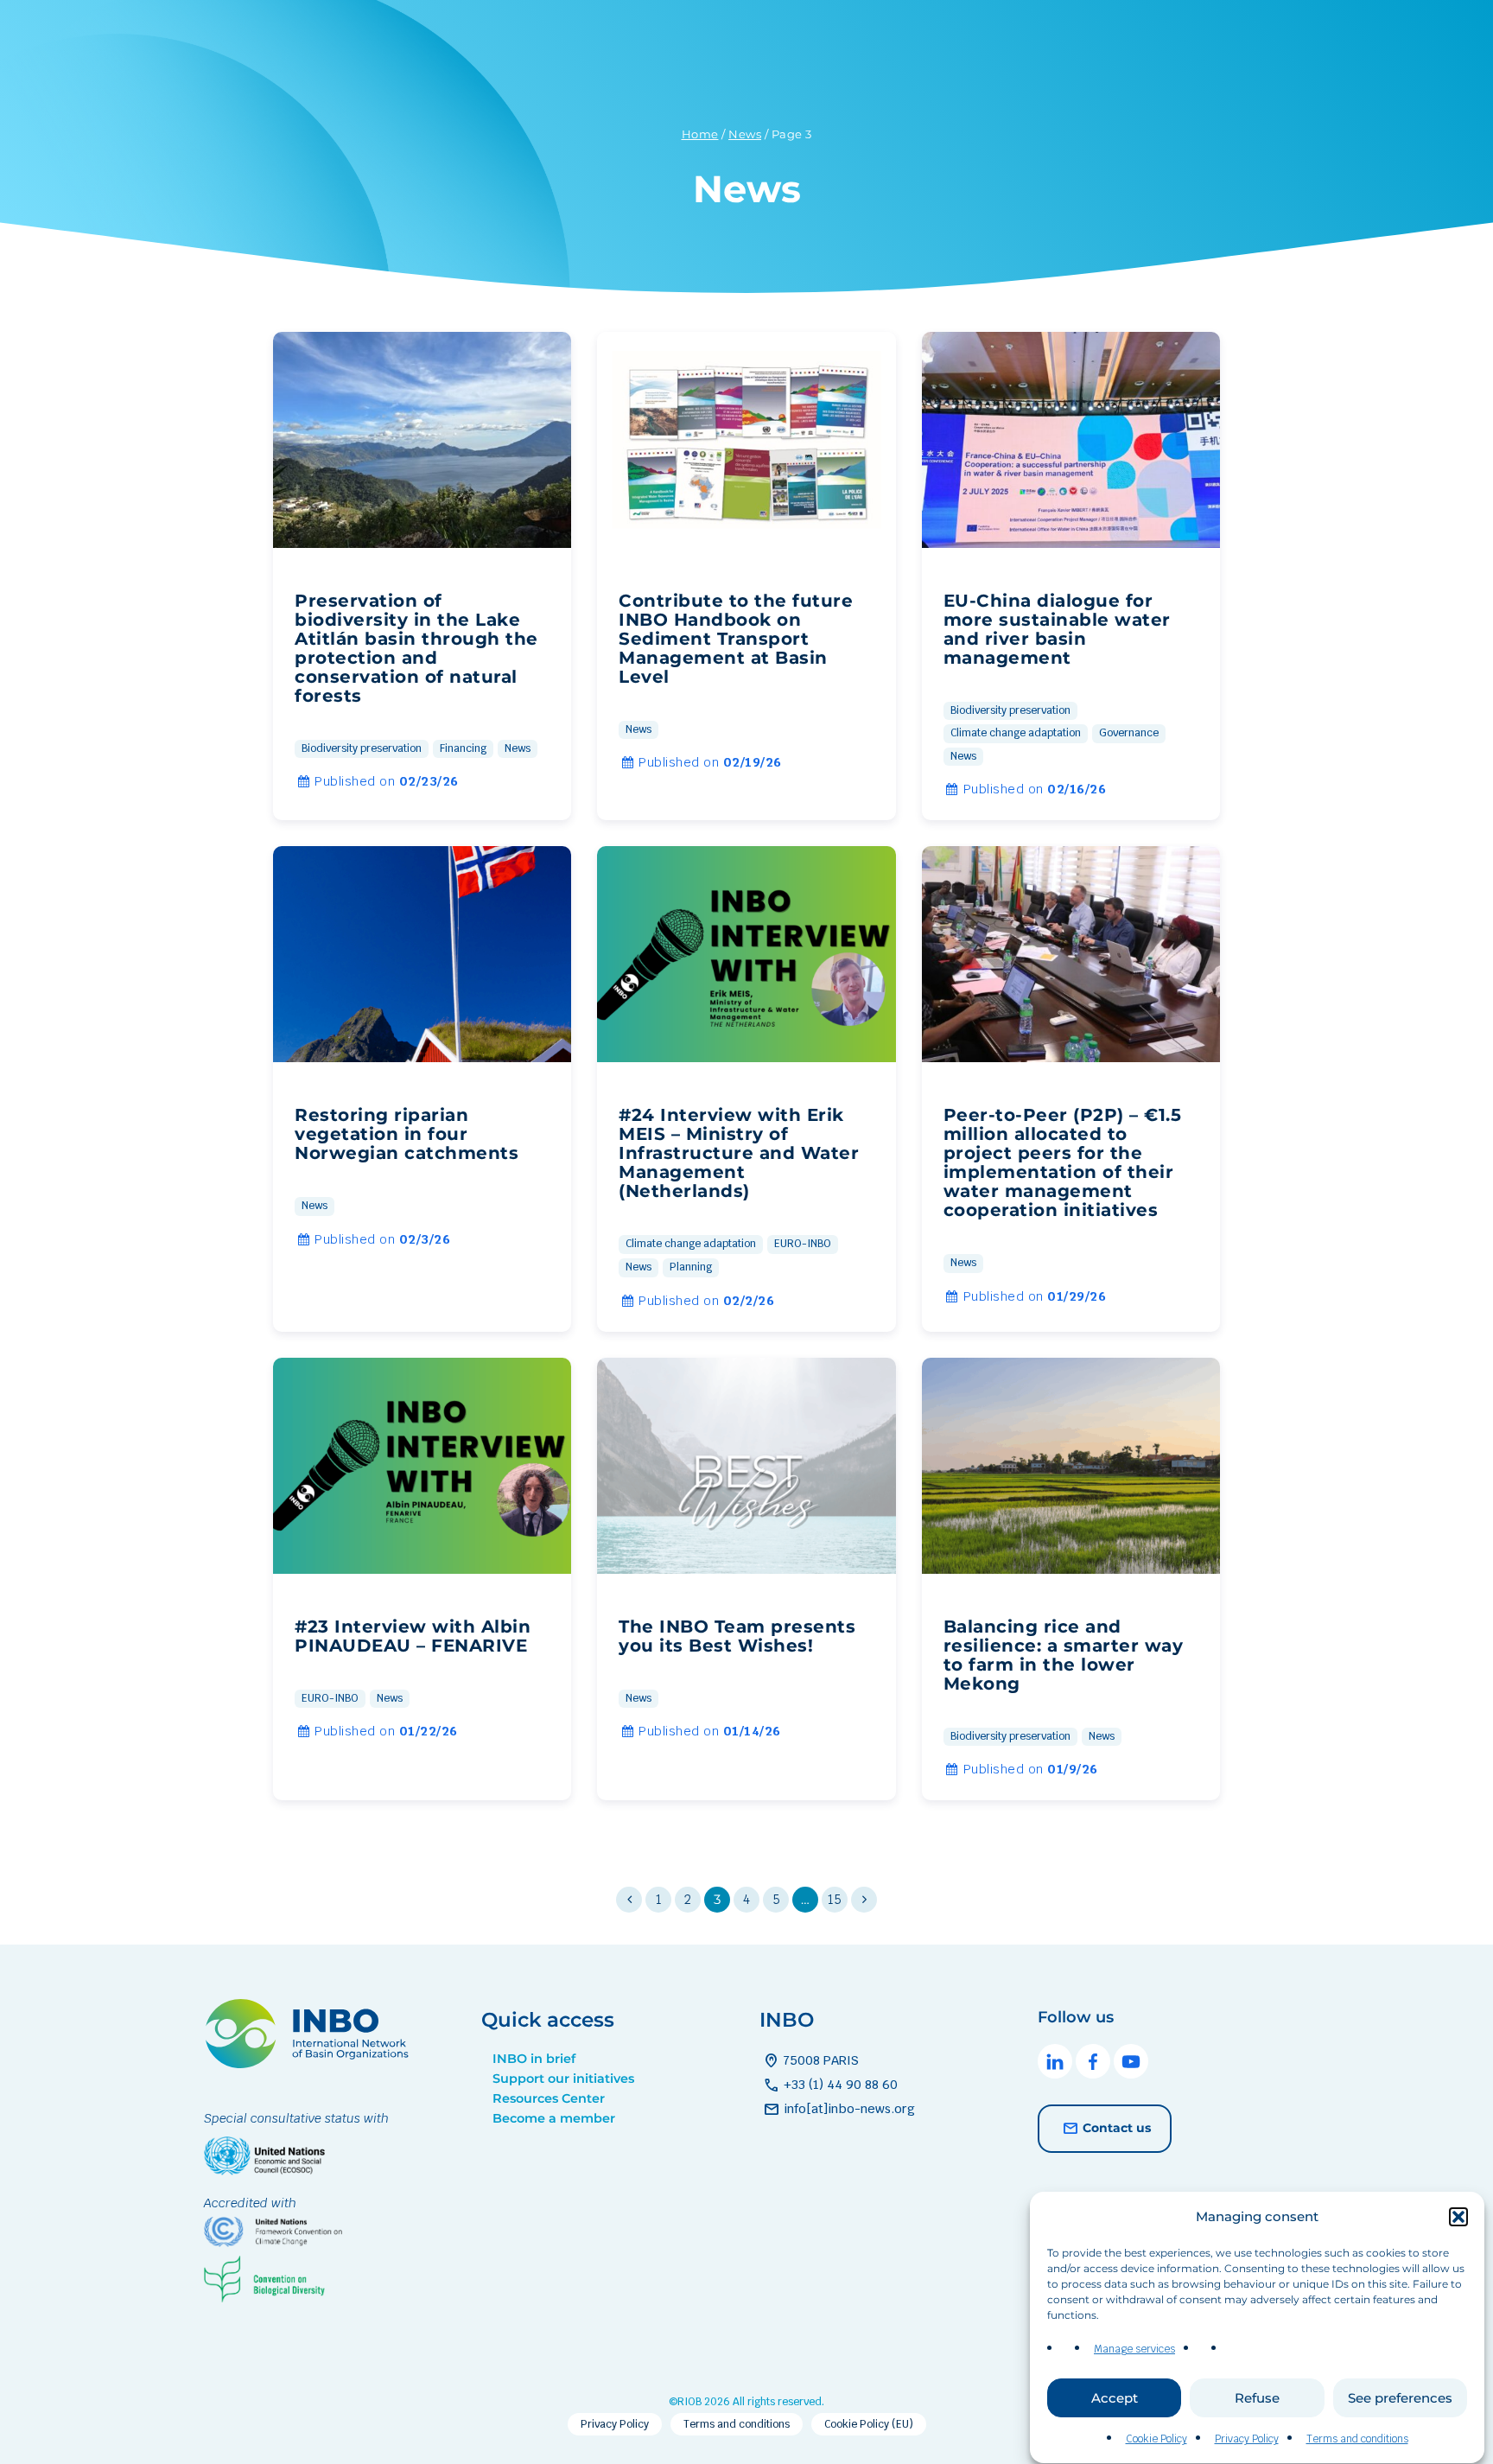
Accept (1115, 2398)
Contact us (1117, 2128)
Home (700, 134)
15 (835, 1899)
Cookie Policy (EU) (869, 2424)
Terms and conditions (1357, 2439)
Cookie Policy (1156, 2439)
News (745, 134)
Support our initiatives (563, 2079)
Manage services (1134, 2349)
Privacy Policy (1247, 2439)
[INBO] (312, 2063)
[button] (1458, 2217)
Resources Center (549, 2098)
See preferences (1400, 2398)
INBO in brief (534, 2059)
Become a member (554, 2118)
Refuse (1257, 2398)
